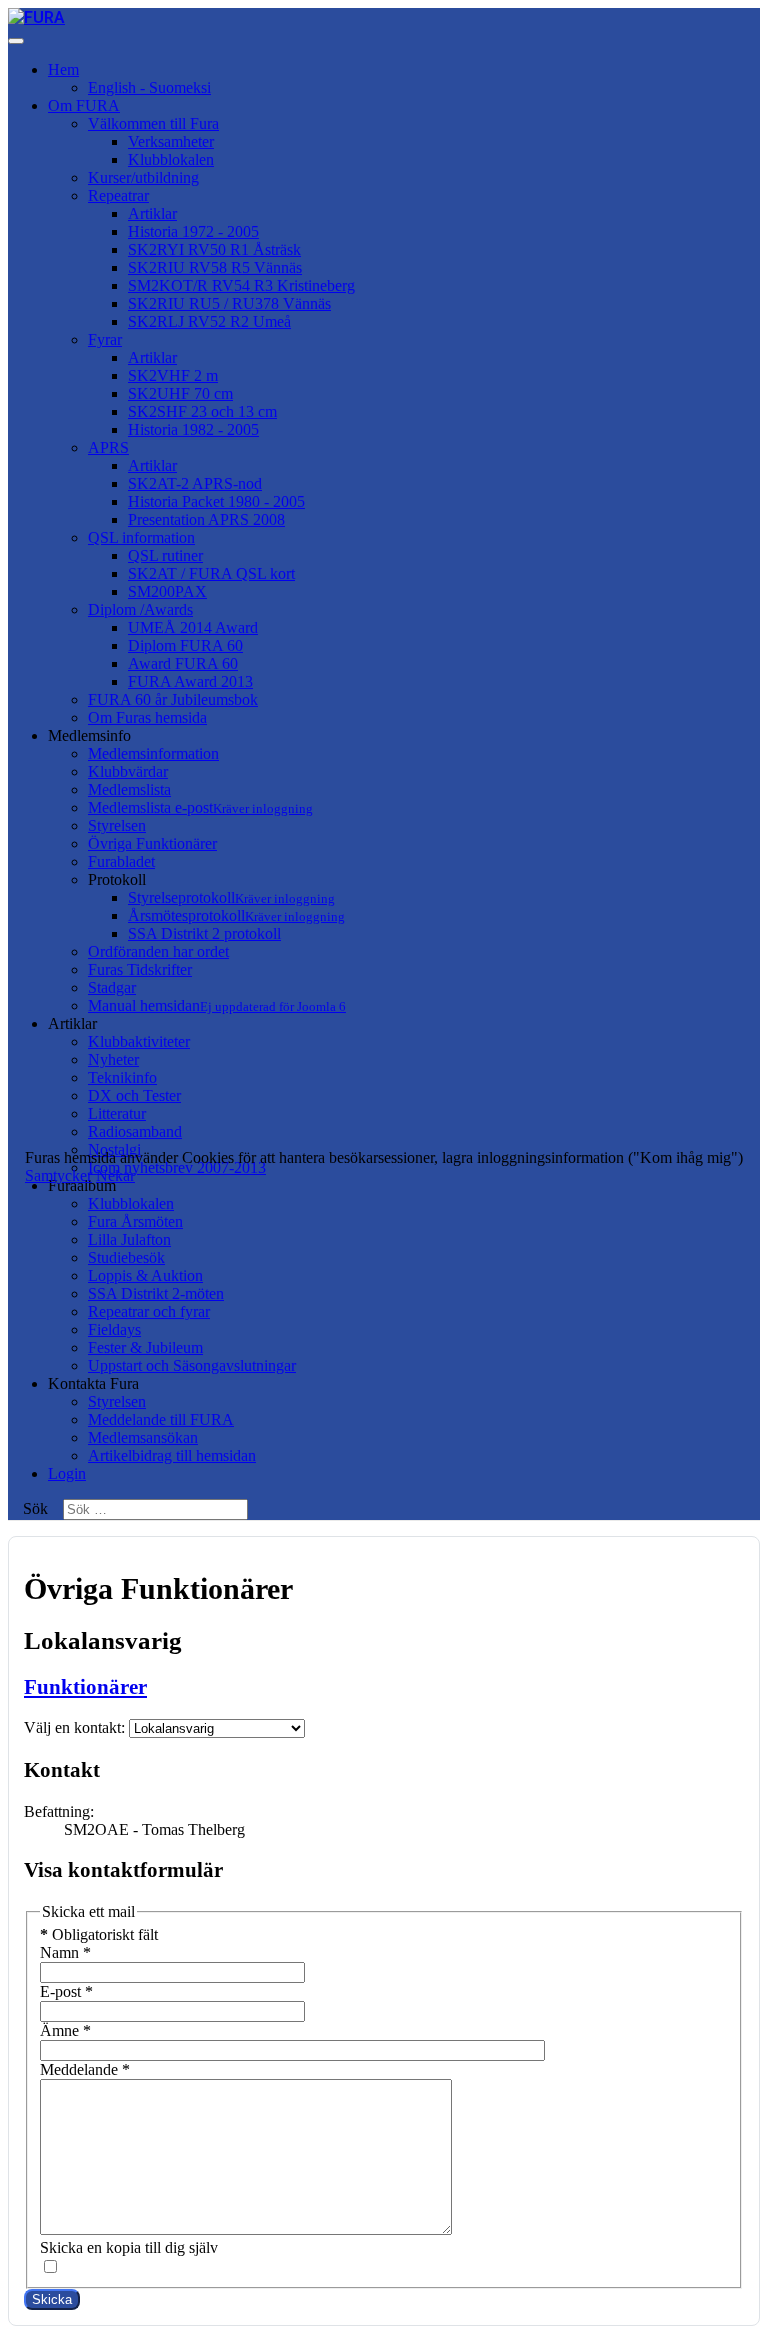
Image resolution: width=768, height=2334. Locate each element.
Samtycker (58, 1175)
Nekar (115, 1175)
